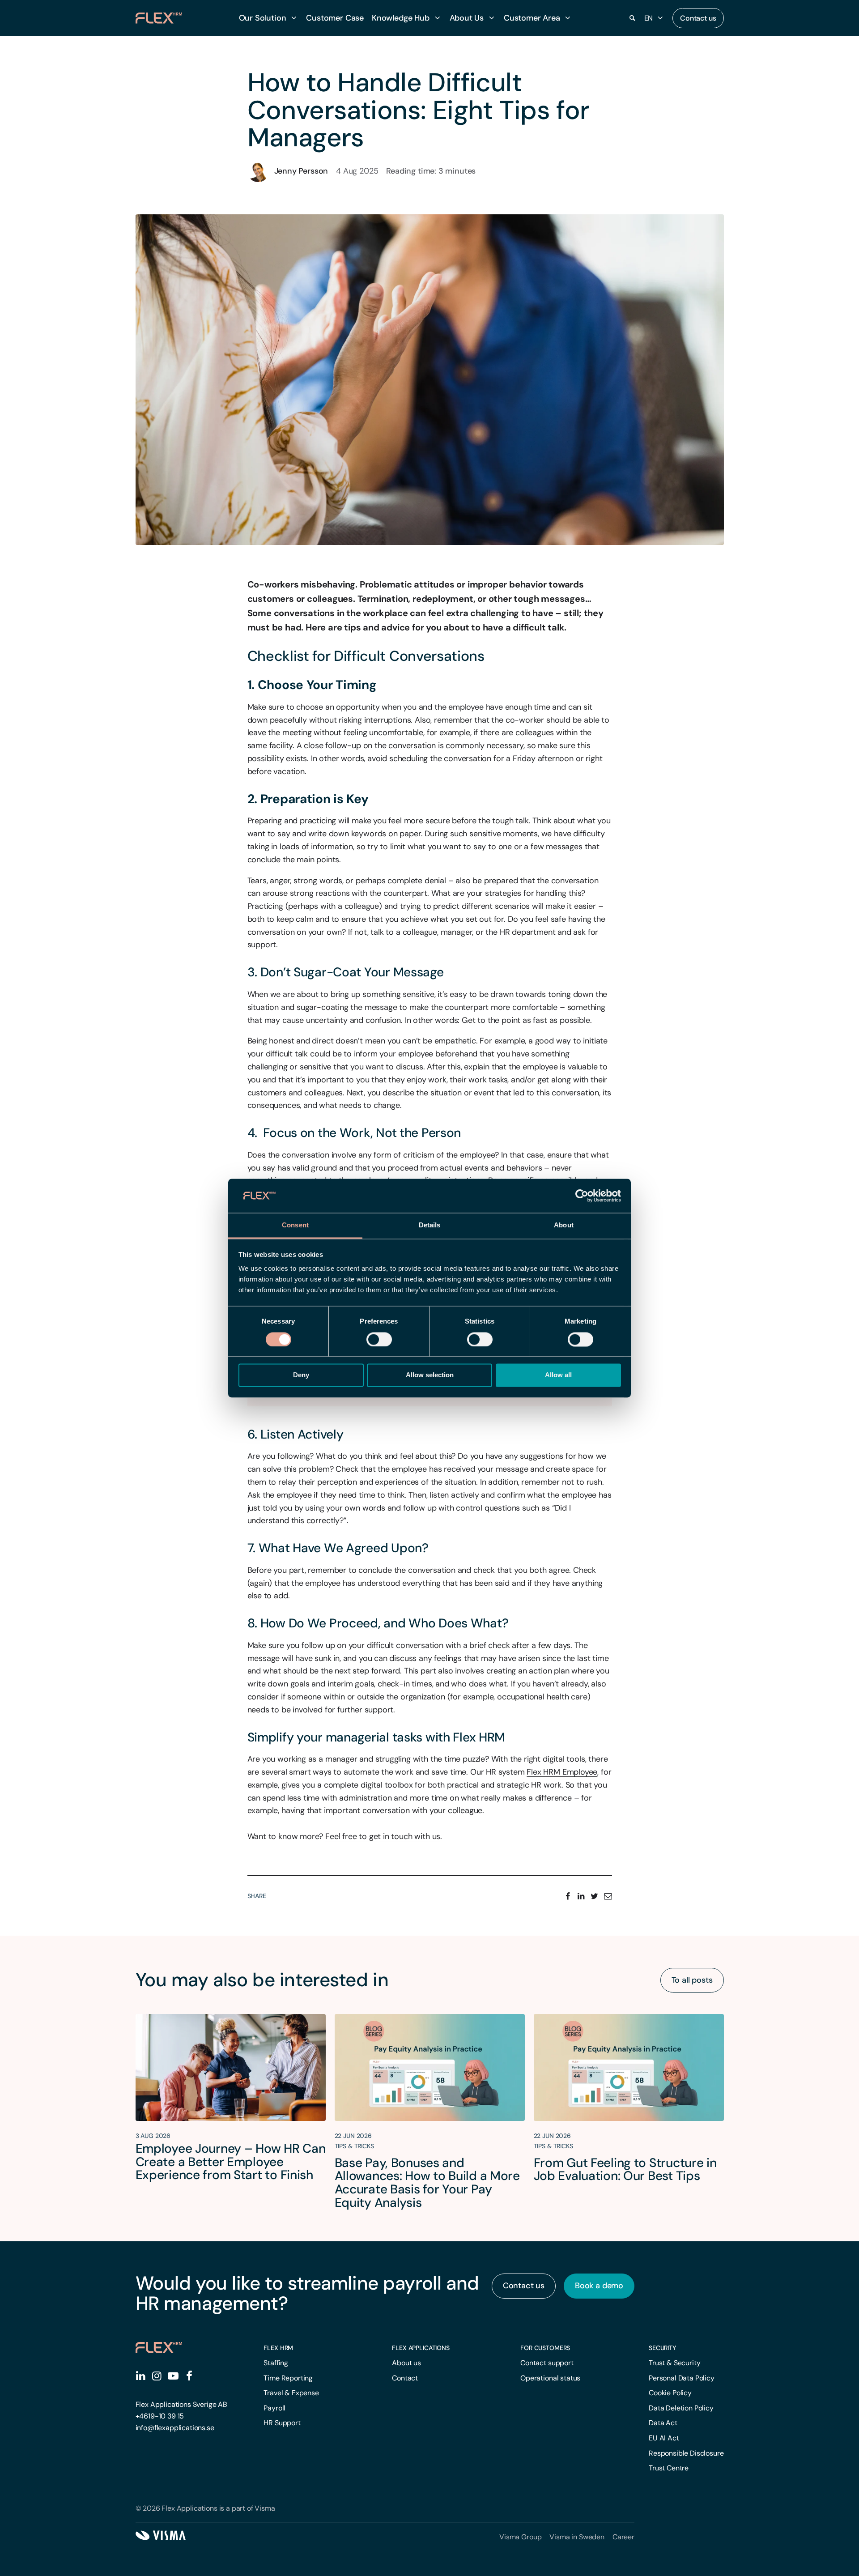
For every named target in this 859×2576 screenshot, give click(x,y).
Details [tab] (430, 1225)
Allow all (558, 1375)
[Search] (633, 18)
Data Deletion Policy (681, 2408)
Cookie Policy (670, 2393)
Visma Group (520, 2537)
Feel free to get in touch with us (383, 1836)
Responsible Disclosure (686, 2453)
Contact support (547, 2363)
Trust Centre (669, 2468)
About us (406, 2363)
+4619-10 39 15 (160, 2416)
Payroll (274, 2408)
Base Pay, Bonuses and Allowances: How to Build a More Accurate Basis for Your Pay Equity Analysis (427, 2183)
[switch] (379, 1339)
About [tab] (564, 1225)
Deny (301, 1375)
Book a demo (599, 2286)
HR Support (282, 2423)
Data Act (663, 2423)
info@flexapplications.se (175, 2428)
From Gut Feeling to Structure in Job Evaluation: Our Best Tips (625, 2169)
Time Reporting (288, 2378)
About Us (467, 18)
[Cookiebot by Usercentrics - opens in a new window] (582, 1196)
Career (623, 2537)
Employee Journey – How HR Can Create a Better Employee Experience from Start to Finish (231, 2162)
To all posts (692, 1980)
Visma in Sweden (577, 2537)
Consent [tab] (295, 1225)
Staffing (276, 2363)
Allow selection (430, 1375)
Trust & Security (674, 2363)
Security (662, 2348)
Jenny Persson (301, 171)
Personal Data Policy (682, 2378)
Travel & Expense (291, 2393)
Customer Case (335, 18)
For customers (545, 2348)
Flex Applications (421, 2348)
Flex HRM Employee (562, 1772)
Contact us (698, 18)
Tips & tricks (354, 2146)
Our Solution (263, 18)
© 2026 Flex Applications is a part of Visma (205, 2508)
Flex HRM (278, 2348)
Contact (405, 2378)
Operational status (550, 2378)
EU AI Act (664, 2438)
